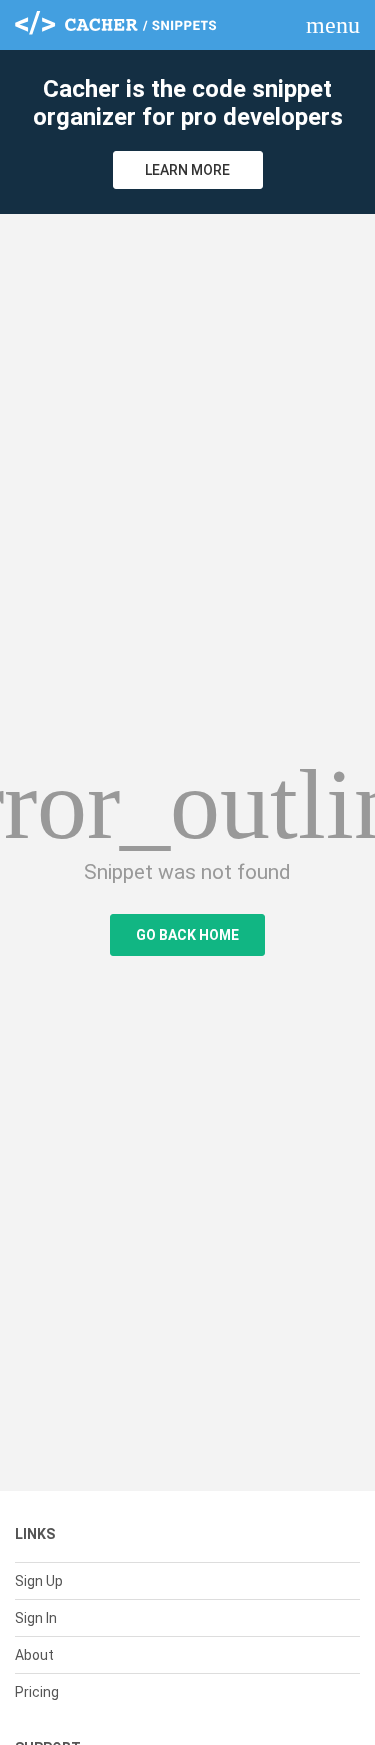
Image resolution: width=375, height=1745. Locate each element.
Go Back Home (187, 935)
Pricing (37, 1692)
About (34, 1655)
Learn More (187, 170)
